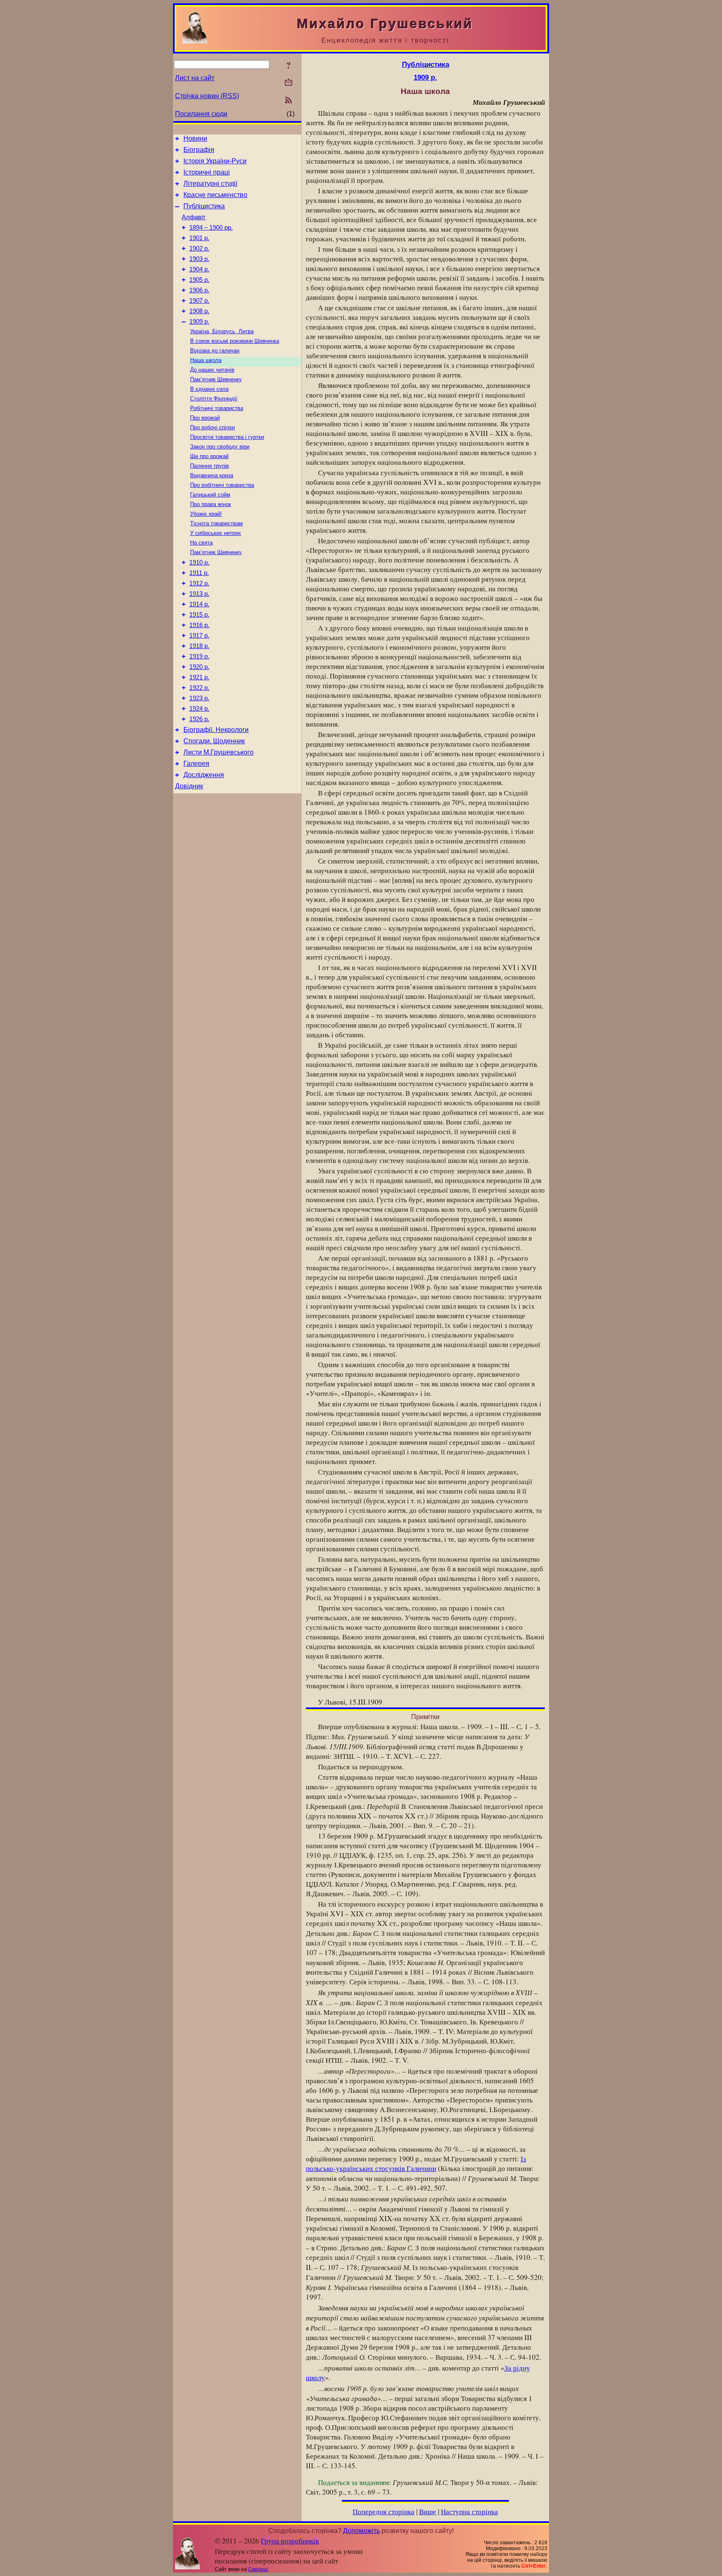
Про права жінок (211, 504)
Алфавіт (194, 217)
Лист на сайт (195, 78)
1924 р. (199, 709)
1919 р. (199, 656)
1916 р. (199, 625)
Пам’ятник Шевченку (216, 379)
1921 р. (199, 677)
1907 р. (199, 301)
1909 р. (199, 322)
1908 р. (199, 311)
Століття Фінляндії (214, 399)
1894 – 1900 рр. (211, 228)
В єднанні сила (209, 389)
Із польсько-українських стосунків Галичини (416, 2163)
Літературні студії (210, 184)
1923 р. (199, 698)
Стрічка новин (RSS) (207, 96)
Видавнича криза (212, 475)
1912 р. (199, 583)
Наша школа (206, 360)
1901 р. (199, 238)
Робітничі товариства (217, 408)
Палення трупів (210, 466)
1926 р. (199, 719)
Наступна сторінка (469, 2511)
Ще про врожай (209, 456)
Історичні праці (207, 172)
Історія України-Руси (215, 161)
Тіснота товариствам (216, 523)
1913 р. (199, 594)
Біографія (199, 150)
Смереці (258, 2569)
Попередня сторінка (384, 2511)
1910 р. (199, 562)
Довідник (189, 786)
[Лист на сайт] (289, 83)
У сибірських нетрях (216, 533)
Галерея (196, 764)
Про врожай (205, 418)
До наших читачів (212, 370)
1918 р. (199, 646)
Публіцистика (204, 206)
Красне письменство (215, 195)
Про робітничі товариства (222, 485)
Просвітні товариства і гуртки (227, 437)
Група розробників (290, 2541)
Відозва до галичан (215, 351)
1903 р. (199, 259)
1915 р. (199, 615)
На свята (201, 543)
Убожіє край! (206, 514)
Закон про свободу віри (220, 447)
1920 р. (199, 667)
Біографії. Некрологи (216, 730)
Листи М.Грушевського (219, 752)
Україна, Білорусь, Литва (222, 331)
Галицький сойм (210, 495)
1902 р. (199, 248)
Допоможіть (361, 2531)
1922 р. (199, 688)
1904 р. (199, 269)
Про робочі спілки (212, 427)
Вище (428, 2511)
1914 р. (199, 604)
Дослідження (204, 775)
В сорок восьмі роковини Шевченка (235, 341)
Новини (195, 138)
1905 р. (199, 280)
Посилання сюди (201, 114)
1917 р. (199, 636)
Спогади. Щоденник (214, 741)
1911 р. (199, 573)
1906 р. (199, 290)
